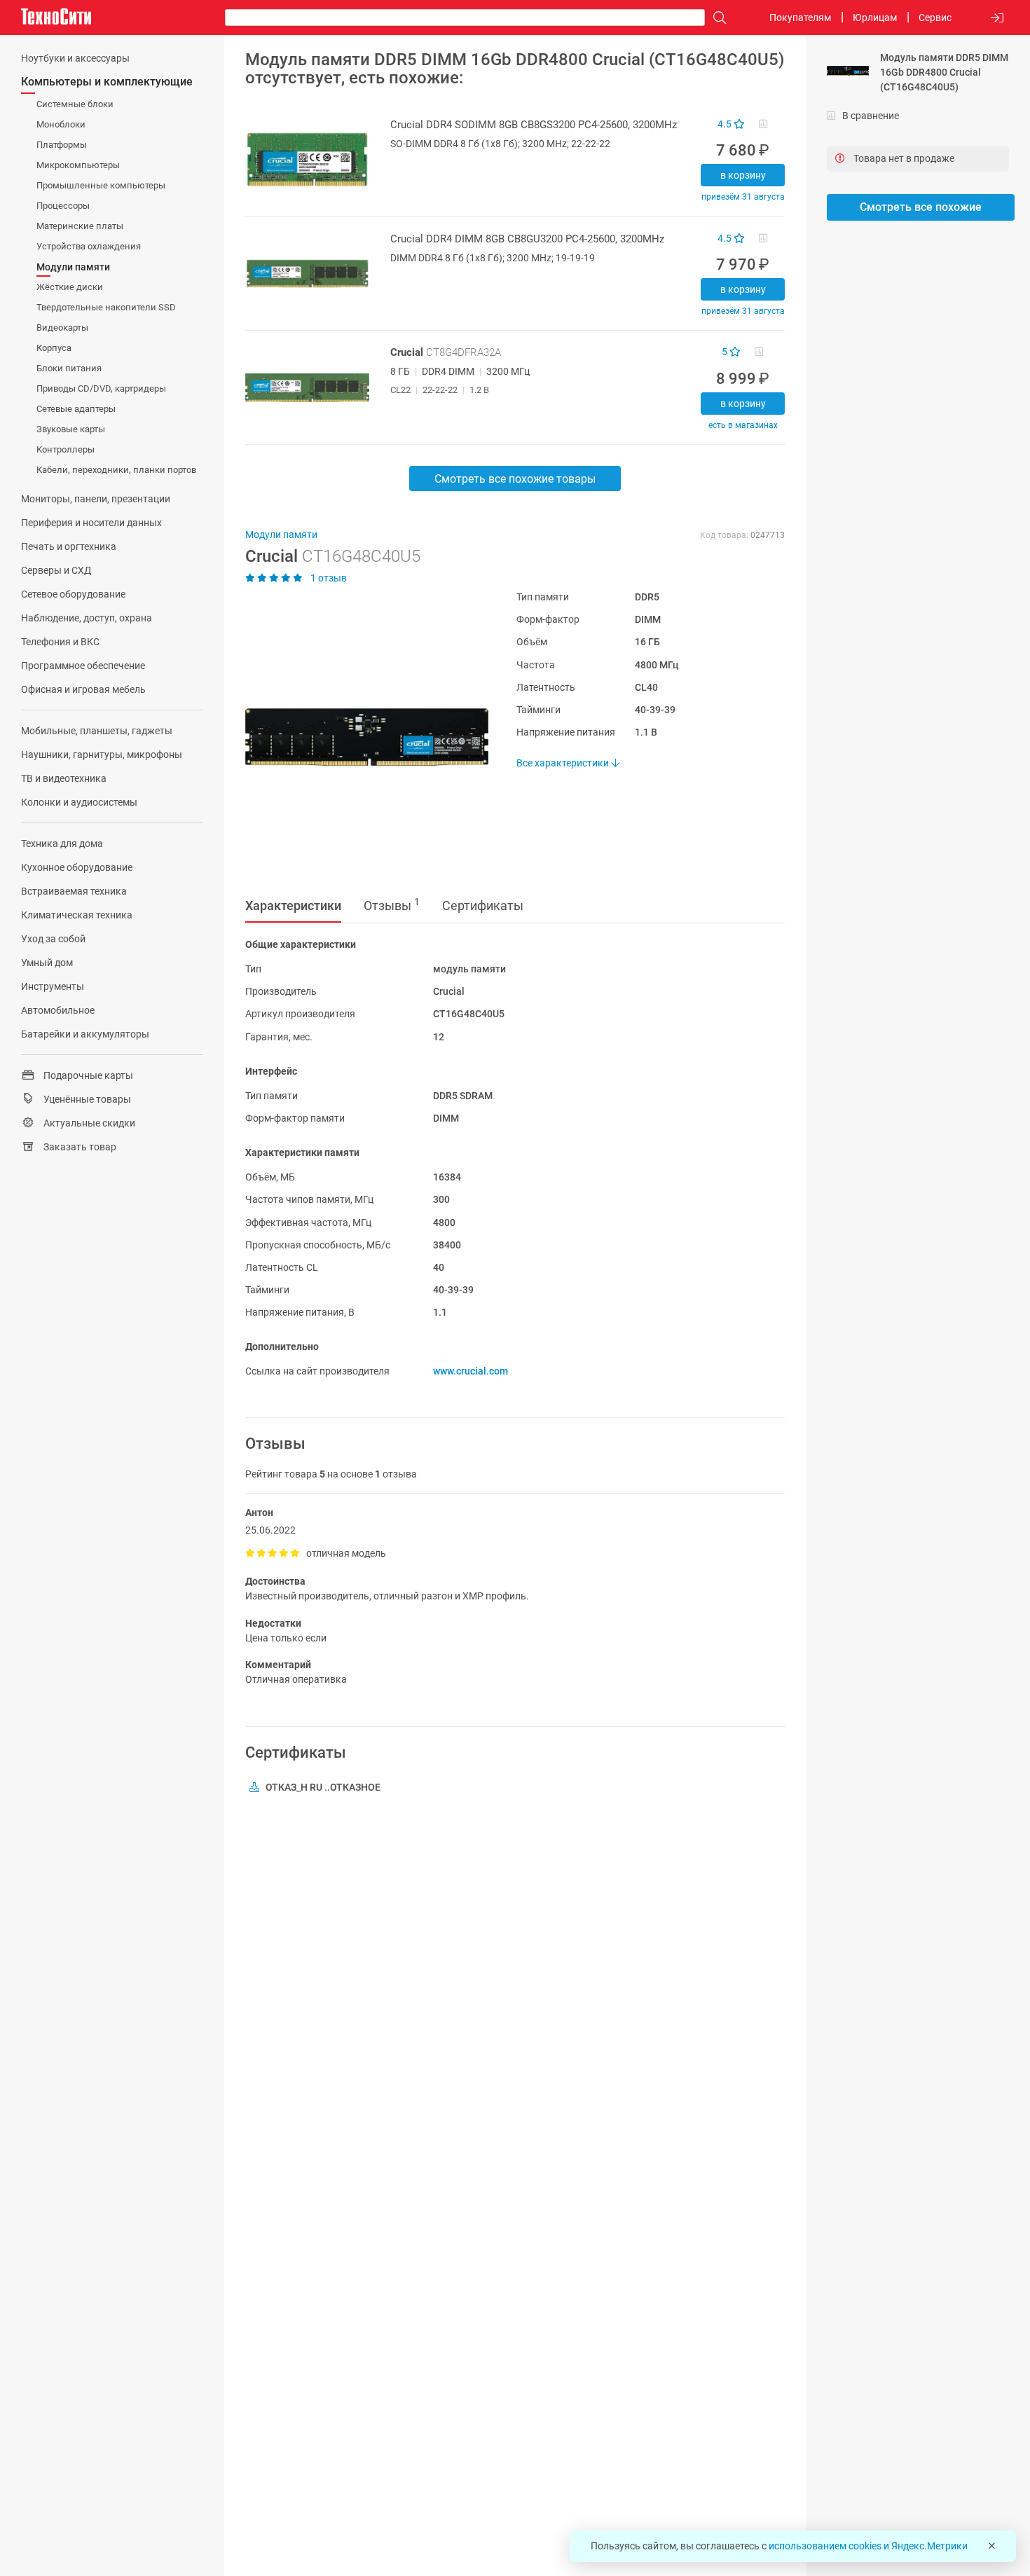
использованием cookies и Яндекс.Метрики (868, 2546)
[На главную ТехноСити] (56, 17)
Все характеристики (564, 763)
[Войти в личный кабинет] (997, 18)
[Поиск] (716, 18)
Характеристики (293, 905)
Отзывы (392, 904)
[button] (360, 737)
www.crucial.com (471, 1371)
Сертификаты (483, 905)
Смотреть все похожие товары (515, 479)
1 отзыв (328, 578)
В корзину (743, 175)
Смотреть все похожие (921, 207)
